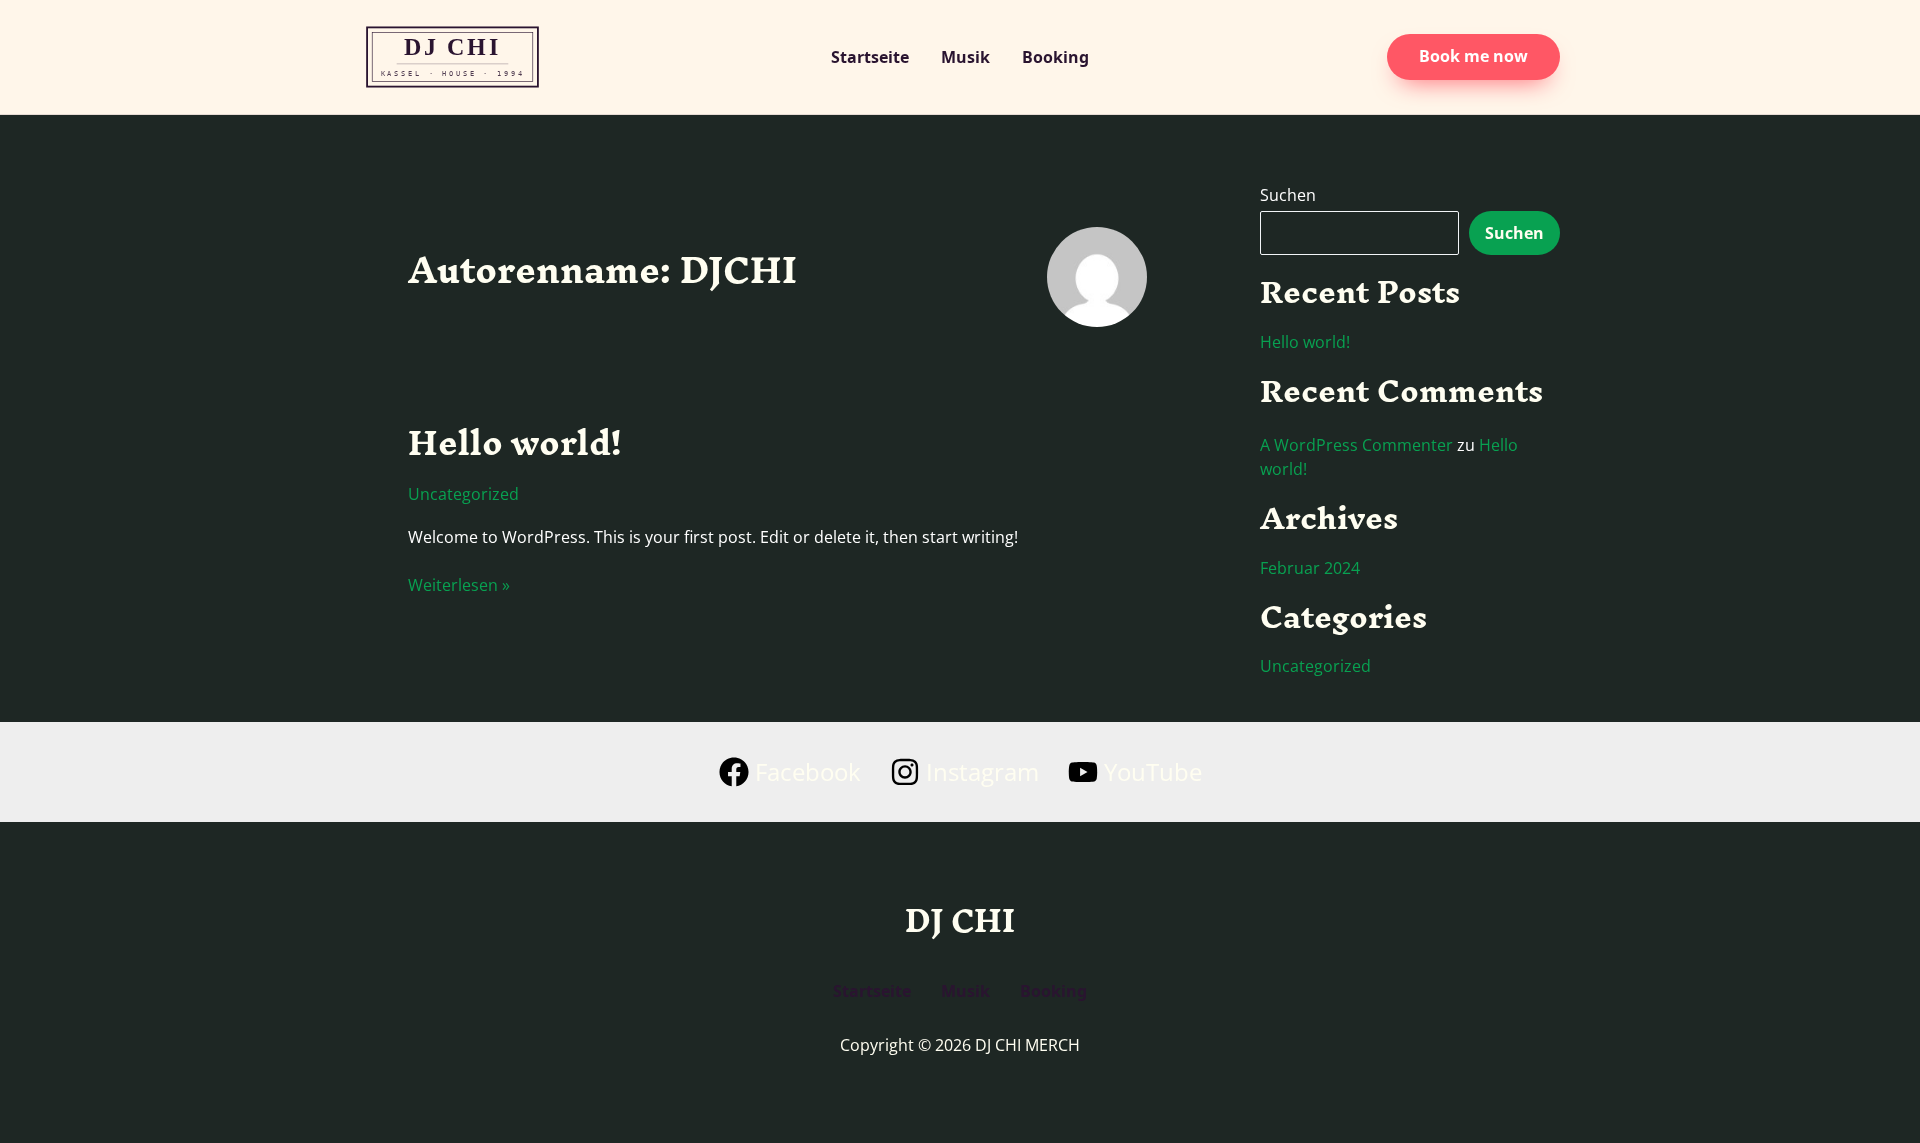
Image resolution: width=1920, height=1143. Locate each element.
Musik (965, 57)
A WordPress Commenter (1356, 445)
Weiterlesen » (459, 585)
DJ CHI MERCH (475, 57)
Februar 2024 (1310, 568)
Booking (1055, 57)
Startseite (870, 57)
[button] (1473, 57)
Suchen (1288, 195)
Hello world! (514, 442)
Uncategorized (463, 494)
